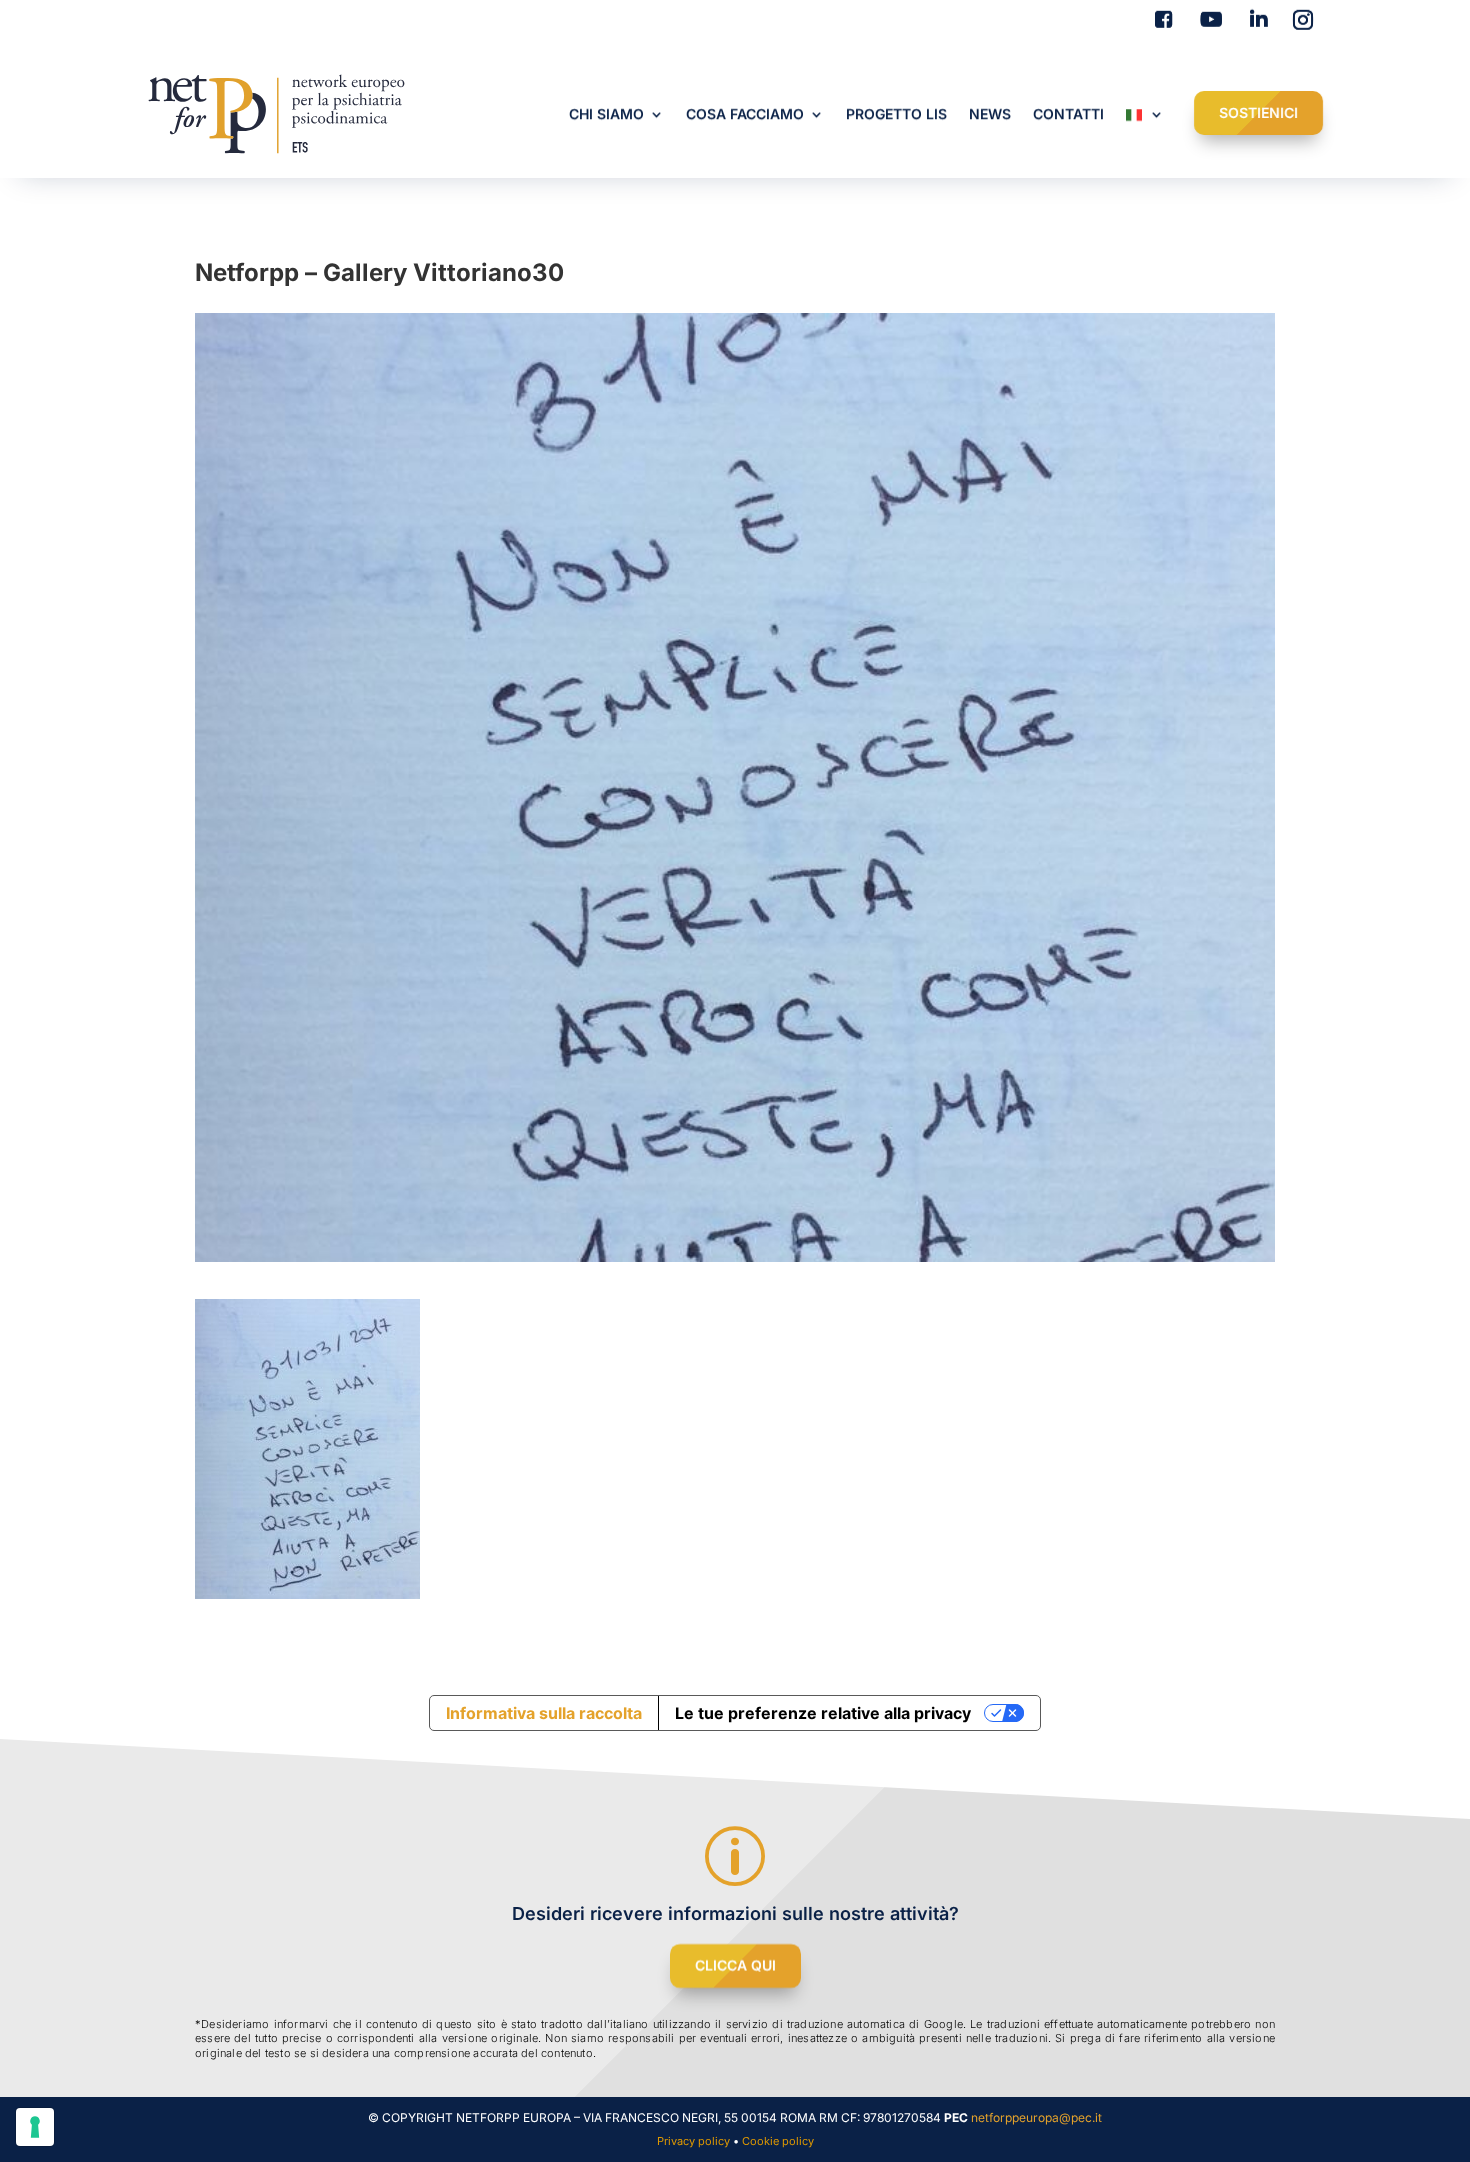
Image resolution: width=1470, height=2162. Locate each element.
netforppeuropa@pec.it (1036, 2117)
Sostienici (1258, 112)
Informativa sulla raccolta (544, 1713)
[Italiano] (1145, 118)
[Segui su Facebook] (1159, 20)
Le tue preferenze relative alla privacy (823, 1713)
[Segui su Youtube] (1207, 20)
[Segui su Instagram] (1303, 20)
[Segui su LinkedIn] (1255, 20)
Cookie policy (778, 2141)
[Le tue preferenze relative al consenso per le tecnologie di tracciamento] (35, 2127)
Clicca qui (735, 1965)
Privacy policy (693, 2141)
